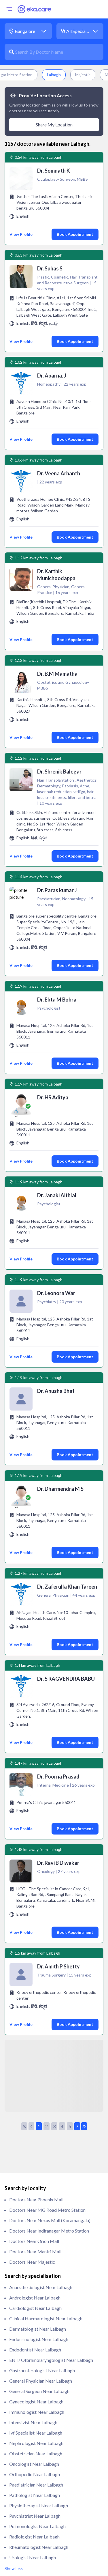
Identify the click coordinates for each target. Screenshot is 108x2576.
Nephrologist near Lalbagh (36, 2443)
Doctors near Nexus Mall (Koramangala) (50, 2220)
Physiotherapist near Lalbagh (39, 2505)
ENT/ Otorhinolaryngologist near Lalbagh (51, 2360)
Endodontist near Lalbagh (35, 2350)
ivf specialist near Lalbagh (36, 2433)
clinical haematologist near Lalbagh (46, 2318)
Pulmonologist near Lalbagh (37, 2526)
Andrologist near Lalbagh (35, 2298)
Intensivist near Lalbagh (33, 2422)
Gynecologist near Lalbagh (36, 2402)
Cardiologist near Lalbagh (35, 2308)
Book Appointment (75, 234)
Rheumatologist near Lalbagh (39, 2547)
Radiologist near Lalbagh (34, 2537)
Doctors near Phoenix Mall (36, 2199)
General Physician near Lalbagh (41, 2381)
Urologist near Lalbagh (33, 2557)
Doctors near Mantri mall (35, 2251)
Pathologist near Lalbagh (35, 2495)
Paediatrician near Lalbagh (36, 2485)
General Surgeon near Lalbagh (39, 2391)
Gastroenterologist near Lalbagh (42, 2370)
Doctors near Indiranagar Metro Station (49, 2231)
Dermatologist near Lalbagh (38, 2329)
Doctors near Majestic (32, 2262)
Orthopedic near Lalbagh (35, 2474)
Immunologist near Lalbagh (37, 2412)
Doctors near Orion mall (34, 2241)
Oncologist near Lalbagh (34, 2464)
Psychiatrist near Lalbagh (35, 2516)
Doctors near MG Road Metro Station (47, 2210)
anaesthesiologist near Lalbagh (41, 2287)
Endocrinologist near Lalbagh (39, 2339)
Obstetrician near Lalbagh (36, 2453)
